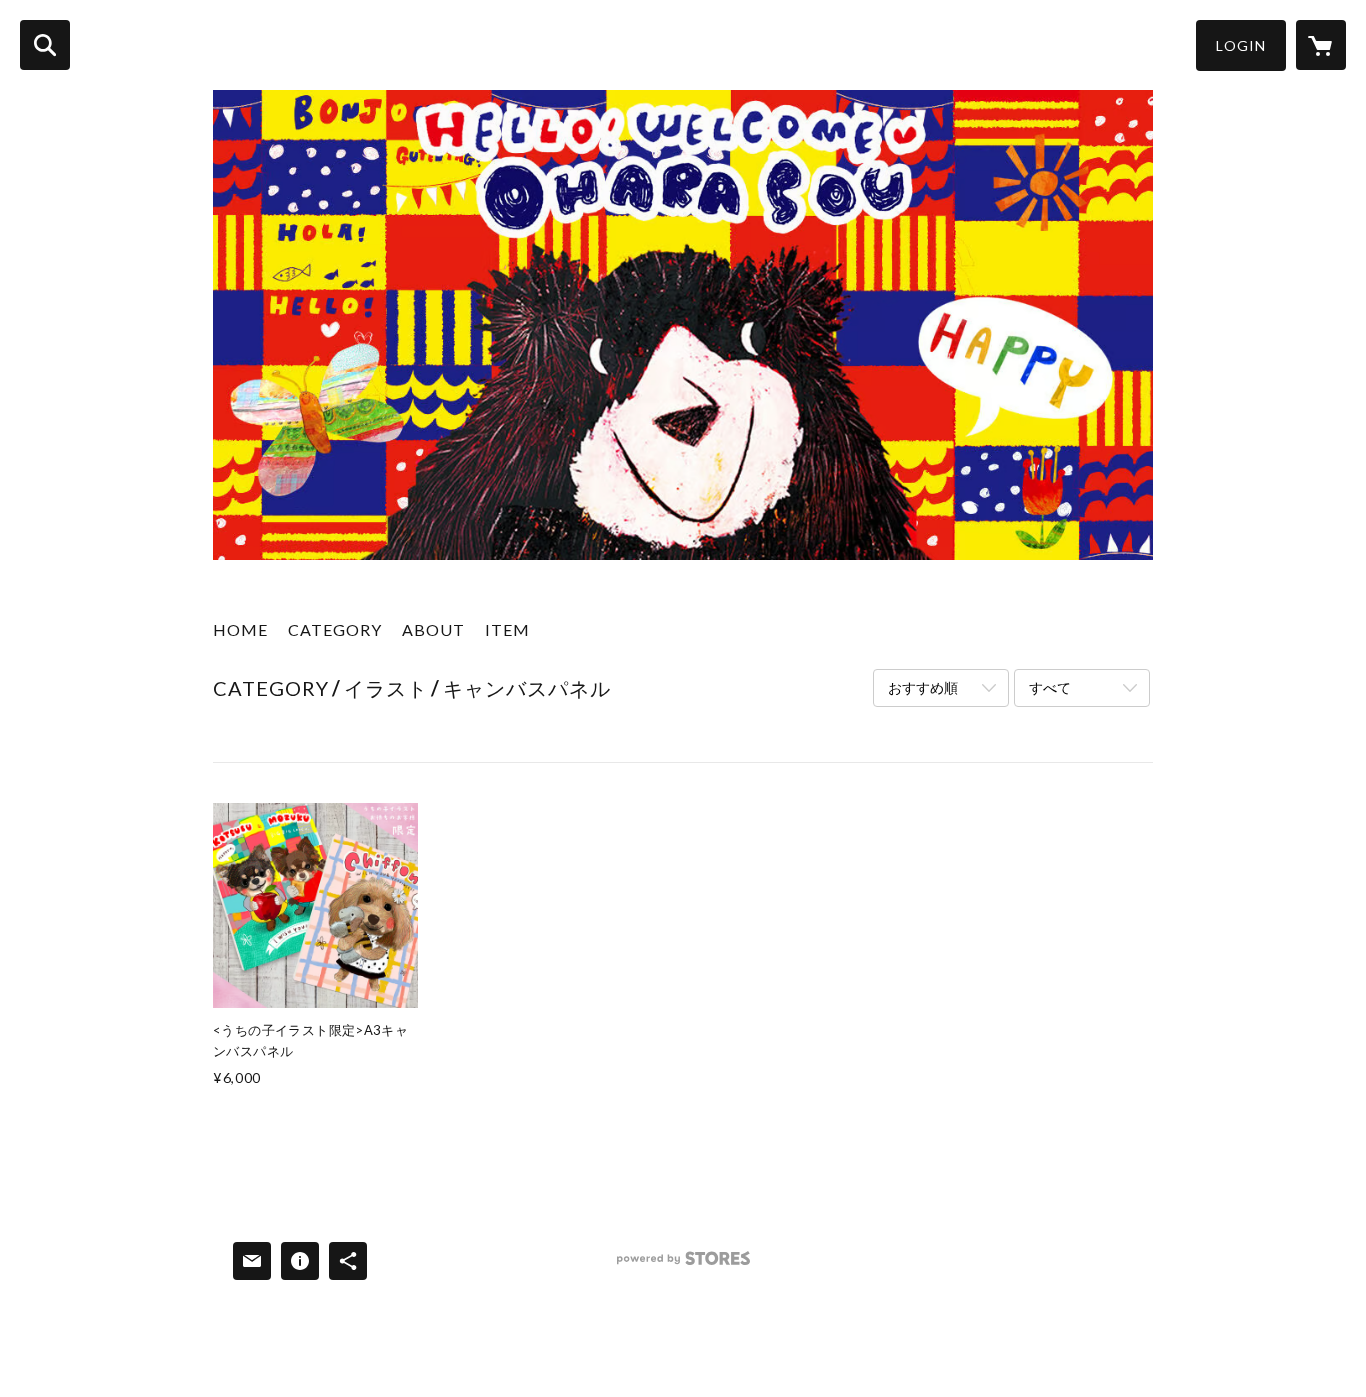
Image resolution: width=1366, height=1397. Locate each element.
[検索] (45, 45)
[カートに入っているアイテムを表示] (1321, 45)
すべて (1050, 687)
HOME (240, 629)
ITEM (507, 629)
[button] (1241, 45)
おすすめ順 (923, 687)
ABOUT (433, 629)
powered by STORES (683, 1265)
